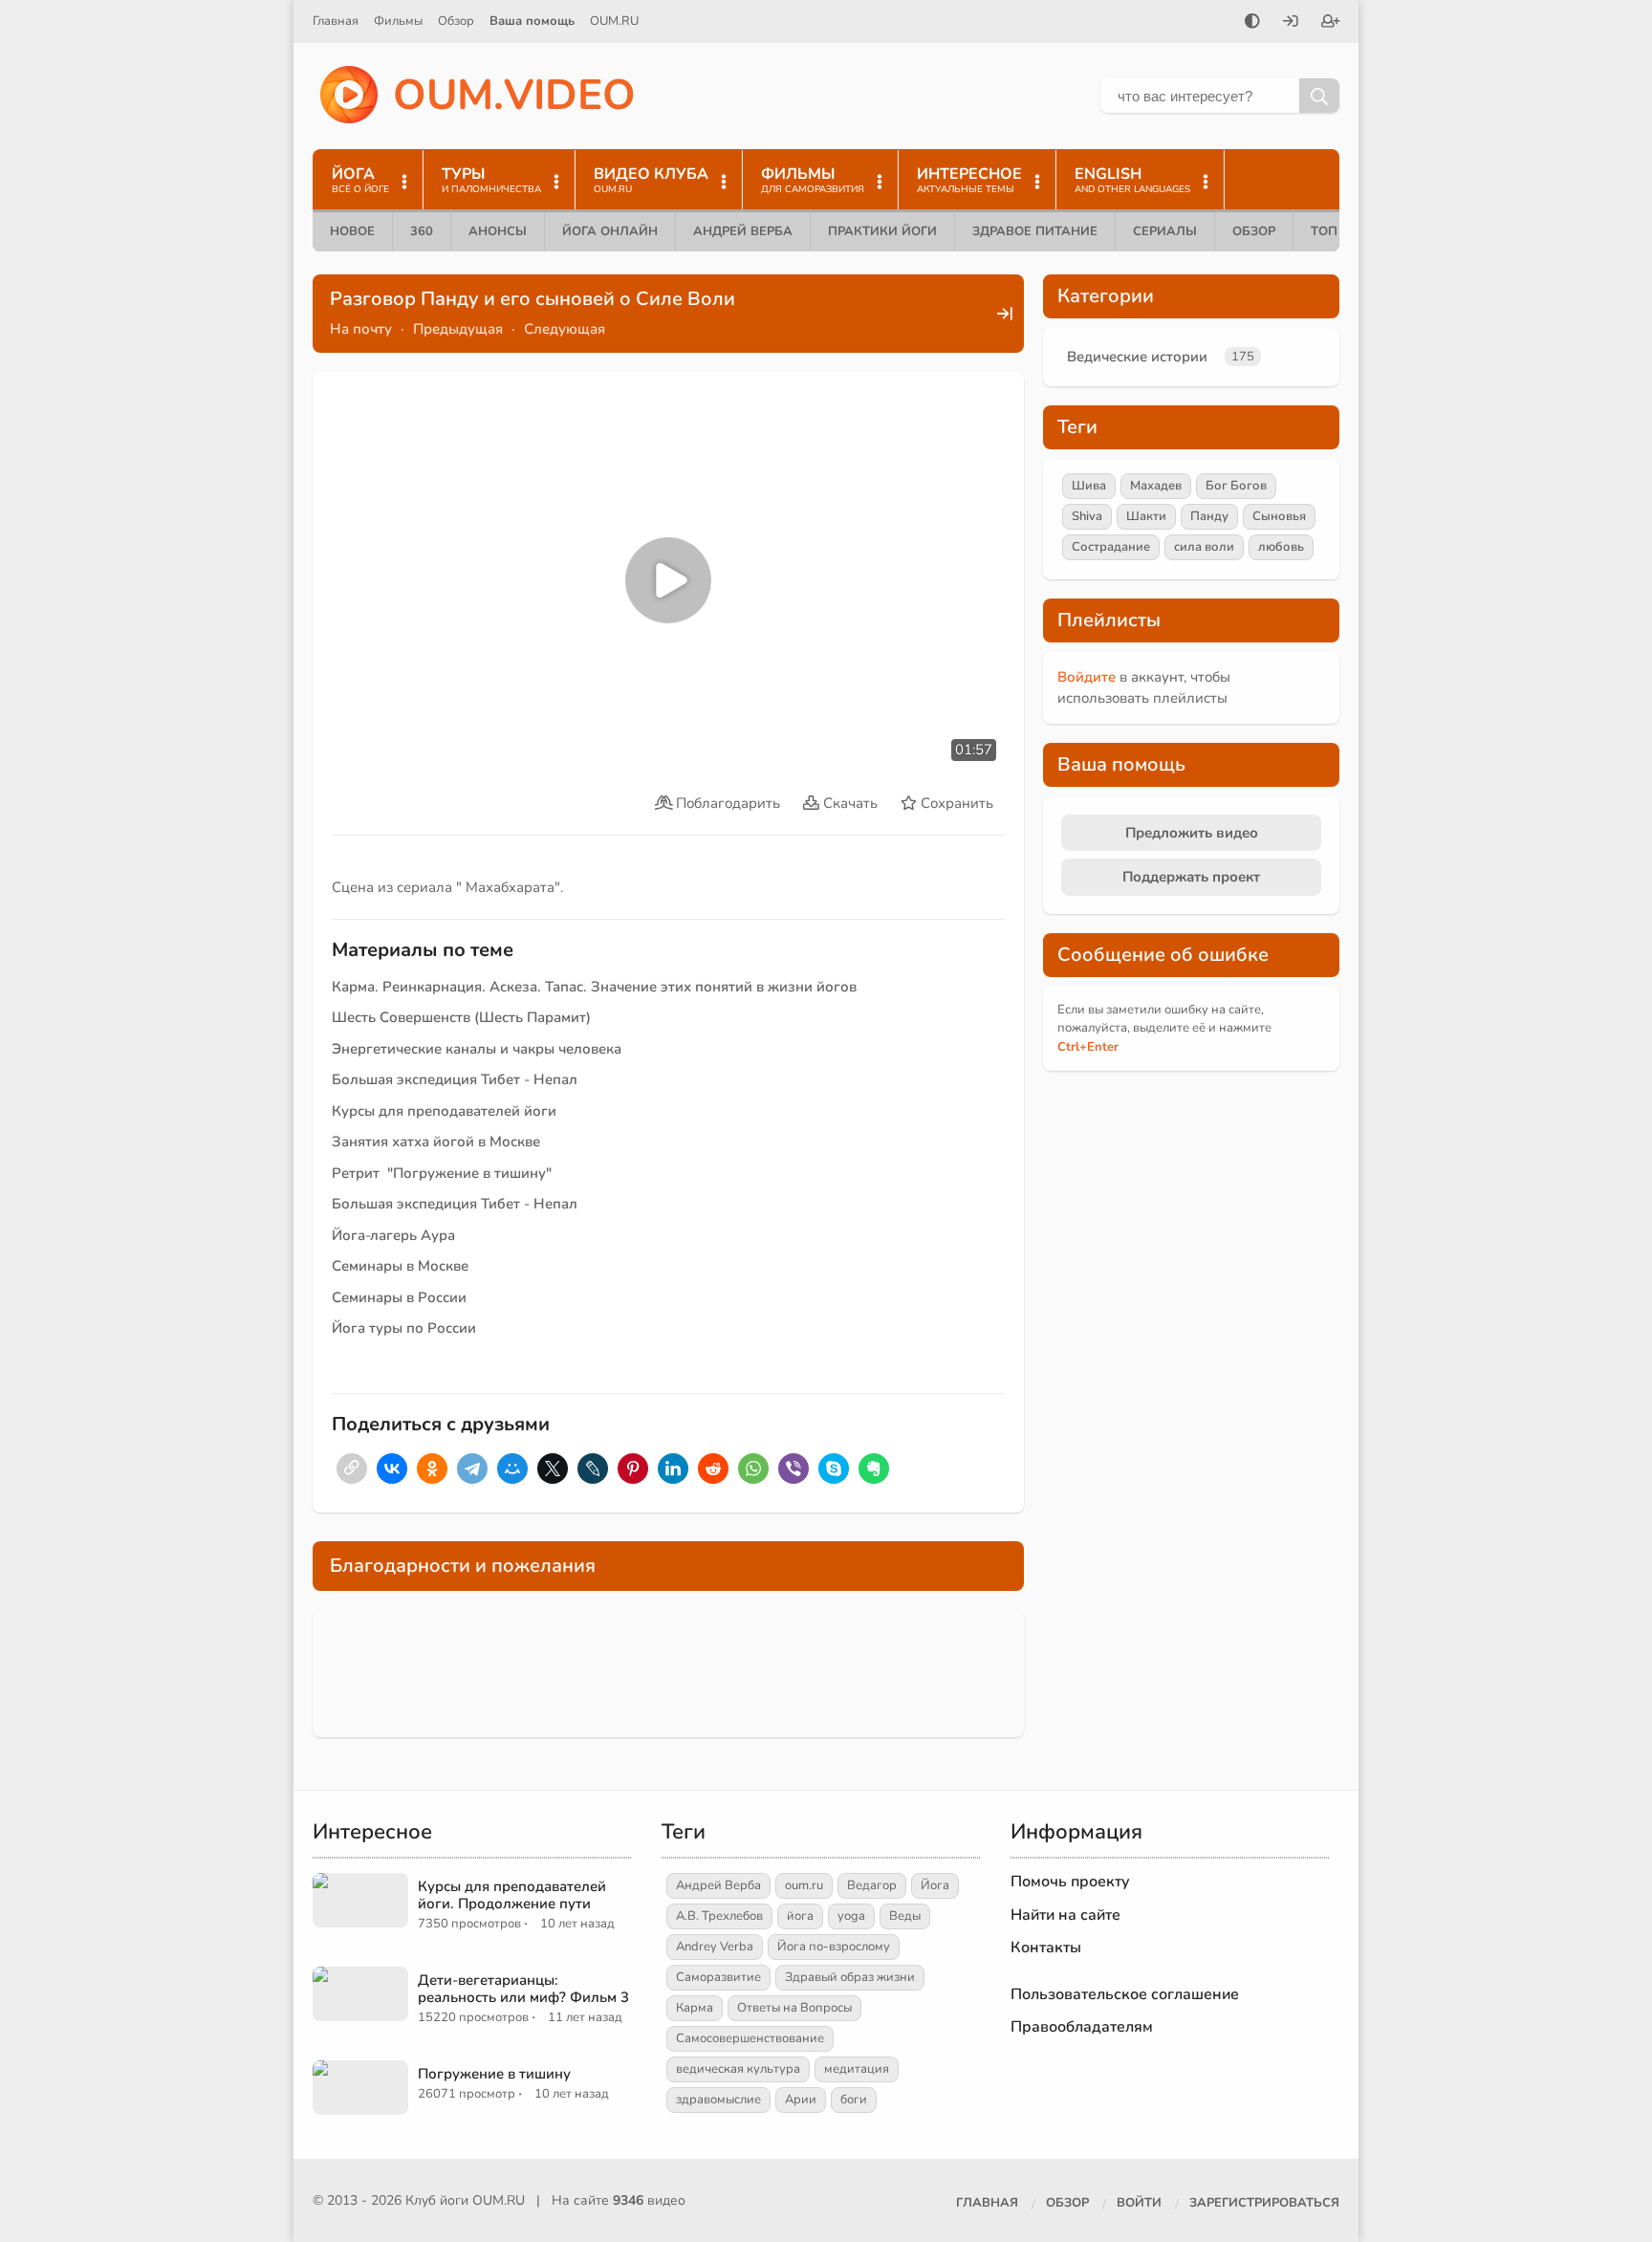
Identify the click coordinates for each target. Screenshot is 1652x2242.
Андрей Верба (743, 231)
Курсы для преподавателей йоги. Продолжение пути (512, 1895)
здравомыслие (718, 2100)
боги (854, 2100)
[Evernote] (874, 1469)
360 (422, 231)
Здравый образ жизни (850, 1977)
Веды (905, 1916)
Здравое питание (1035, 231)
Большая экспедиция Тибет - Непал (455, 1079)
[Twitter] (553, 1469)
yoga (851, 1916)
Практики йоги (882, 231)
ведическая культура (738, 2069)
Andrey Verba (715, 1947)
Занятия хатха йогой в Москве (436, 1142)
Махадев (1156, 486)
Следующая (565, 329)
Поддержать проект (1191, 877)
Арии (801, 2100)
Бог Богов (1236, 486)
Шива (1089, 486)
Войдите (1087, 677)
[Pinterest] (633, 1469)
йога (800, 1916)
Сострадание (1111, 547)
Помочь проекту (1070, 1882)
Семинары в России (399, 1297)
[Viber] (793, 1469)
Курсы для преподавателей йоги (444, 1111)
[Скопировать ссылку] (352, 1469)
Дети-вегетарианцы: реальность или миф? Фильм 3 (523, 1989)
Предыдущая (458, 329)
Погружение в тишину (494, 2074)
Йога (935, 1885)
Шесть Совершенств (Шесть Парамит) (461, 1017)
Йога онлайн (610, 231)
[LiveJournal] (593, 1469)
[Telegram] (472, 1469)
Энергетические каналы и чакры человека (477, 1049)
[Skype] (834, 1469)
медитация (857, 2069)
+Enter (1088, 1047)
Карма (695, 2008)
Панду (1209, 516)
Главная (336, 21)
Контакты (1046, 1948)
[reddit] (713, 1469)
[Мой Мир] (512, 1469)
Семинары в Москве (400, 1266)
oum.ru (804, 1885)
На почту (361, 329)
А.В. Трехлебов (719, 1916)
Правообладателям (1082, 2027)
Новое (352, 231)
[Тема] (1252, 23)
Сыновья (1279, 516)
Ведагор (872, 1885)
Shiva (1087, 516)
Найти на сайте (1065, 1915)
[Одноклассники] (432, 1469)
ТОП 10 (1334, 231)
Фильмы (398, 21)
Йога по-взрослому (834, 1947)
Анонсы (498, 231)
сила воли (1204, 547)
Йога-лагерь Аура (393, 1235)
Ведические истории (1137, 357)
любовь (1281, 547)
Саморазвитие (718, 1977)
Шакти (1146, 516)
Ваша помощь (532, 21)
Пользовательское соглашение (1125, 1994)
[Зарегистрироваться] (1331, 23)
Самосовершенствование (750, 2038)
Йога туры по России (404, 1328)
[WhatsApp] (753, 1469)
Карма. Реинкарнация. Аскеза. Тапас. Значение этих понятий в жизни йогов (594, 987)
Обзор (456, 21)
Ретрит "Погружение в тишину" (442, 1173)
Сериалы (1165, 231)
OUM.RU (614, 21)
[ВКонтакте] (392, 1469)
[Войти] (1291, 23)
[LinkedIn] (673, 1469)
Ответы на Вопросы (794, 2008)
